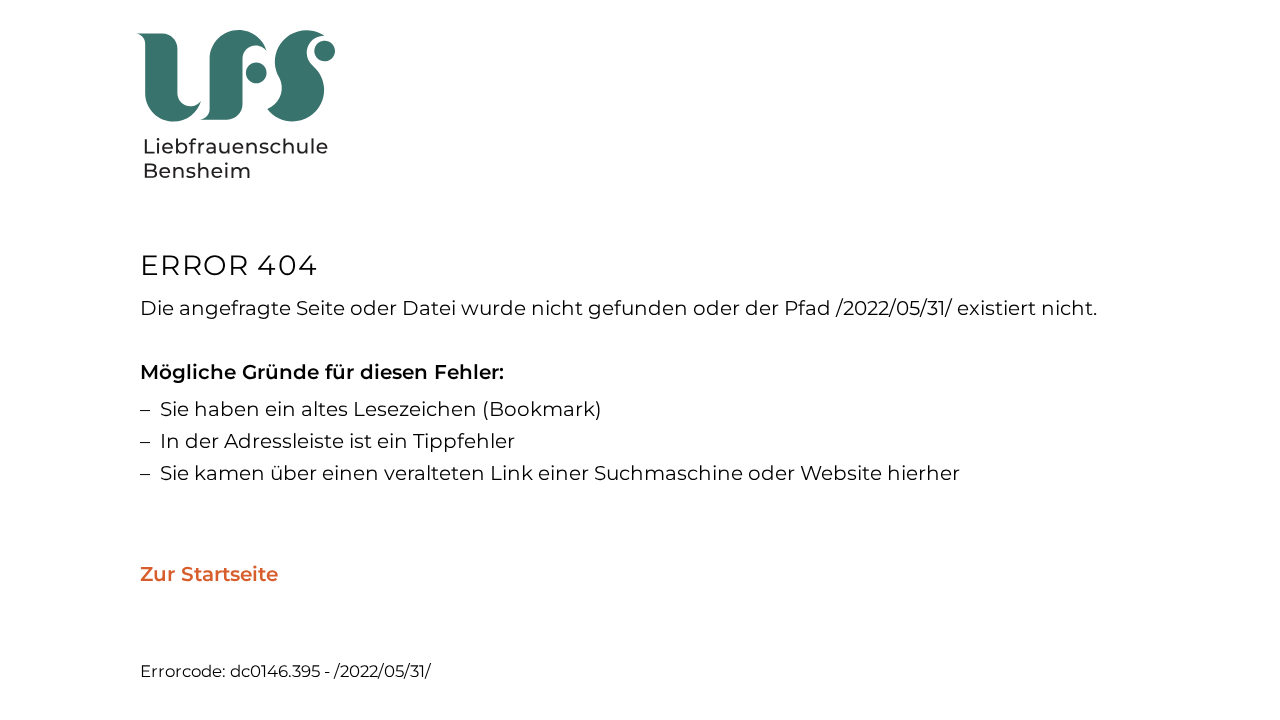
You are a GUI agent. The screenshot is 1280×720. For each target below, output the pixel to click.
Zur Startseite (209, 574)
